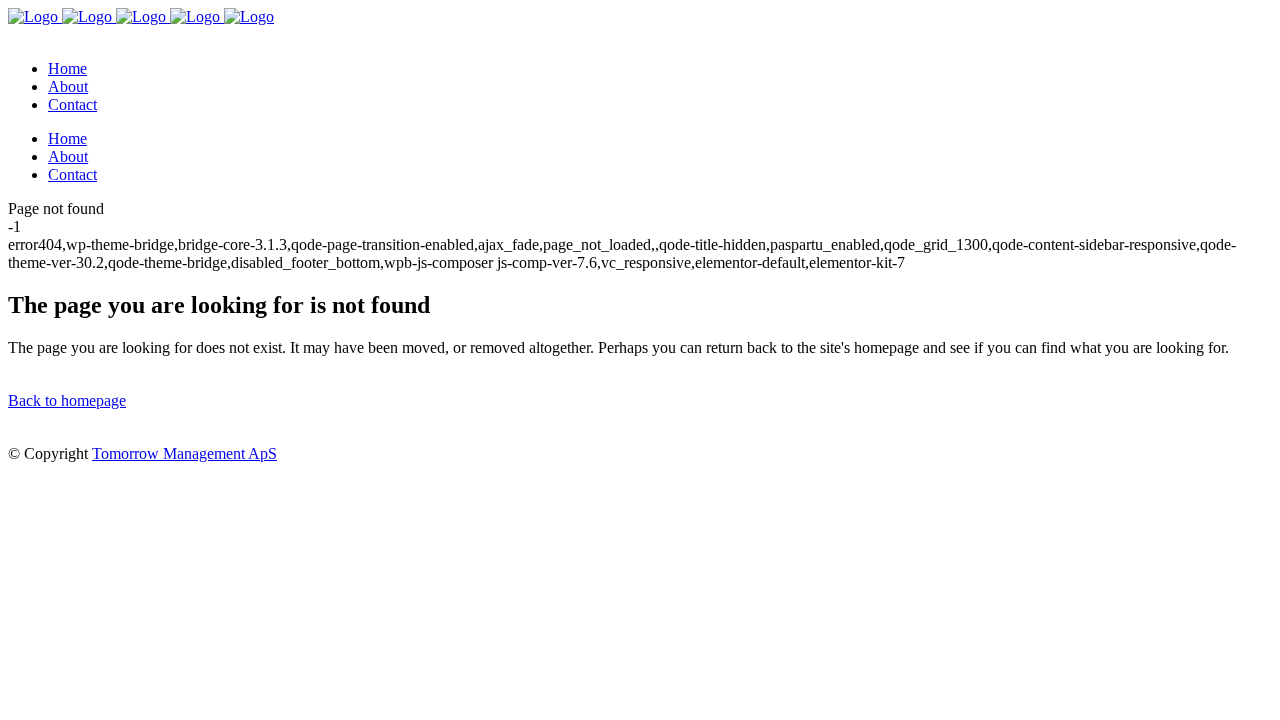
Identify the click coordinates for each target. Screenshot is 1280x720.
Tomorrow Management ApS (184, 453)
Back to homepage (67, 400)
